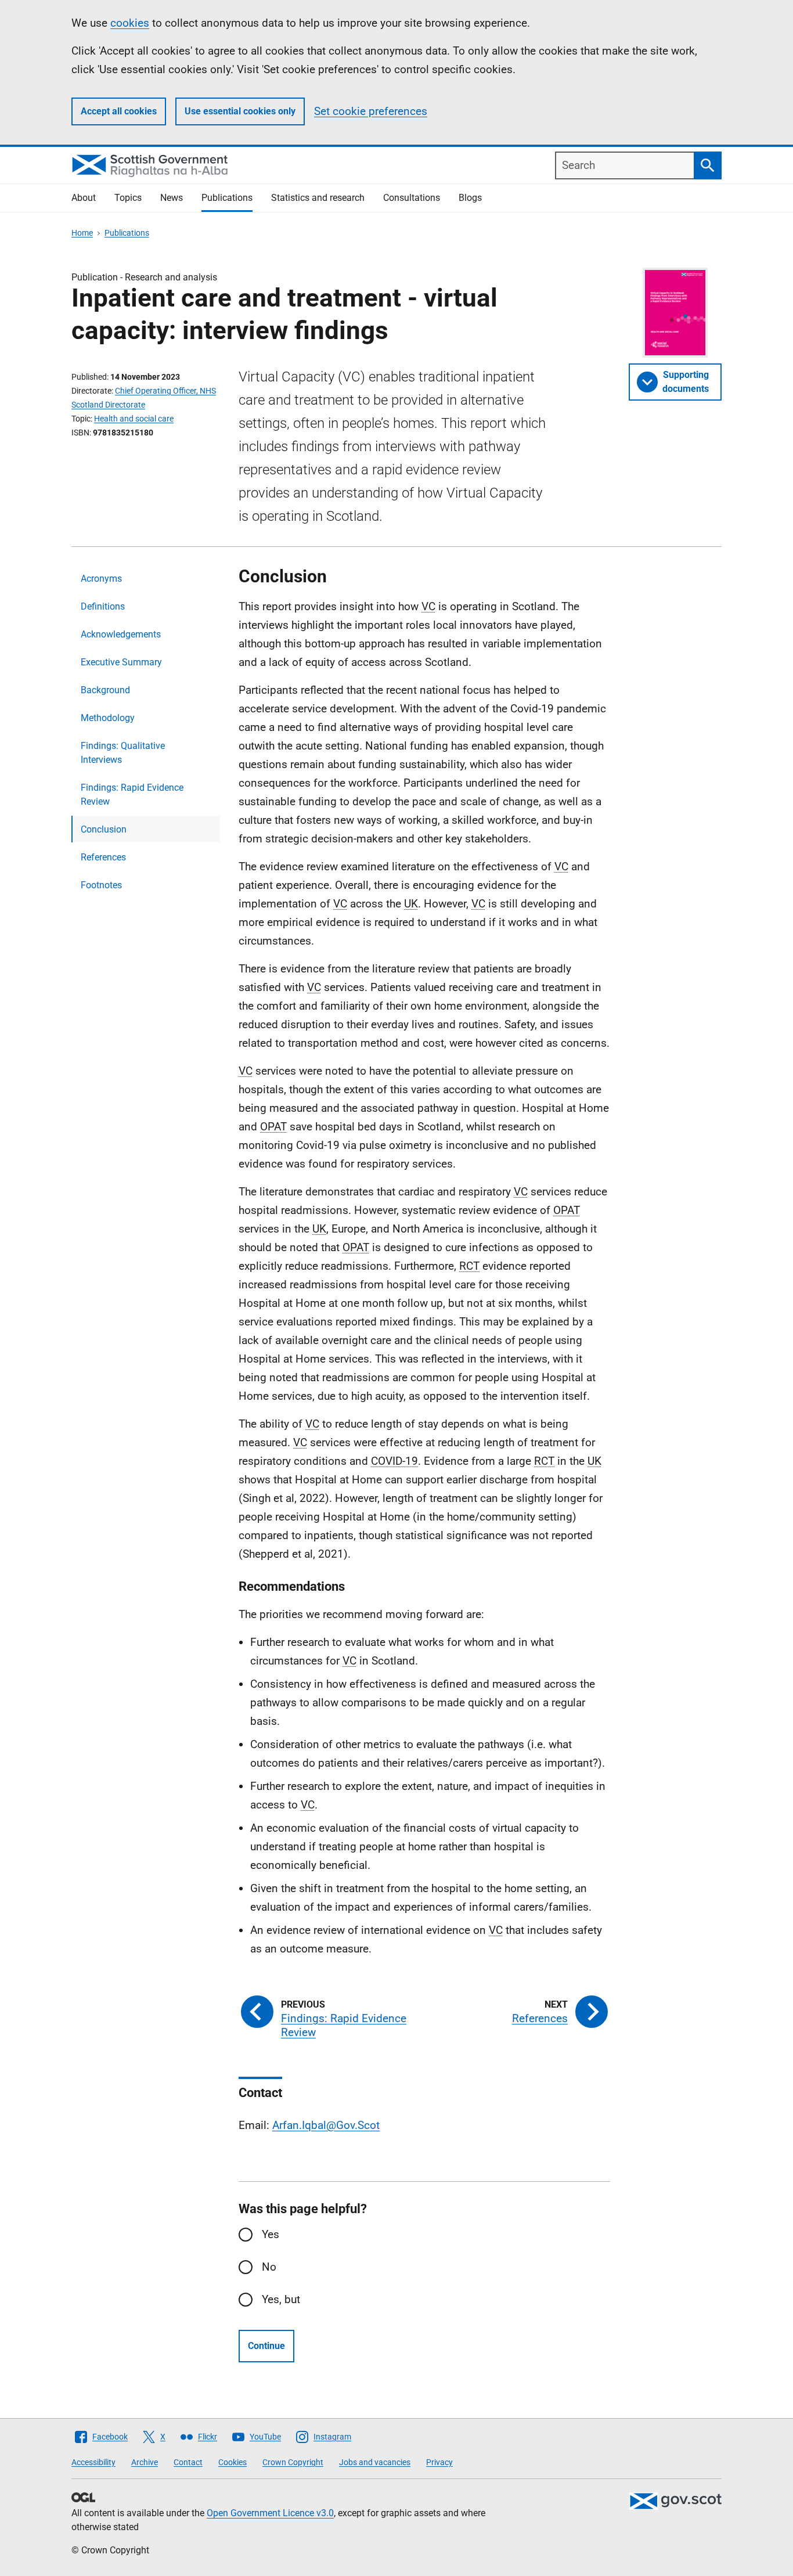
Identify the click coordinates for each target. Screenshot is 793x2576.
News (172, 198)
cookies (130, 23)
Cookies (233, 2462)
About (84, 198)
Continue (266, 2346)
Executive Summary (121, 662)
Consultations (412, 198)
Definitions (103, 606)
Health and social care (134, 419)
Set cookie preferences (371, 111)
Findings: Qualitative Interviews (123, 753)
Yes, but (281, 2299)
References (103, 857)
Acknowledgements (121, 634)
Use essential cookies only (240, 111)
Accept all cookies (119, 111)
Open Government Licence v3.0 (270, 2513)
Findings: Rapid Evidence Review (132, 795)
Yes (271, 2234)
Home (82, 233)
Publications (227, 198)
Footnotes (101, 885)
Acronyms (101, 579)
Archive (145, 2462)
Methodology (108, 718)
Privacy (439, 2462)
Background (105, 690)
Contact (188, 2462)
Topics (128, 198)
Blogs (470, 198)
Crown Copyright (293, 2462)
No (269, 2267)
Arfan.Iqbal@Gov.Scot (326, 2125)
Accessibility (93, 2462)
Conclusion (104, 829)
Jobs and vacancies (375, 2462)
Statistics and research (318, 198)
